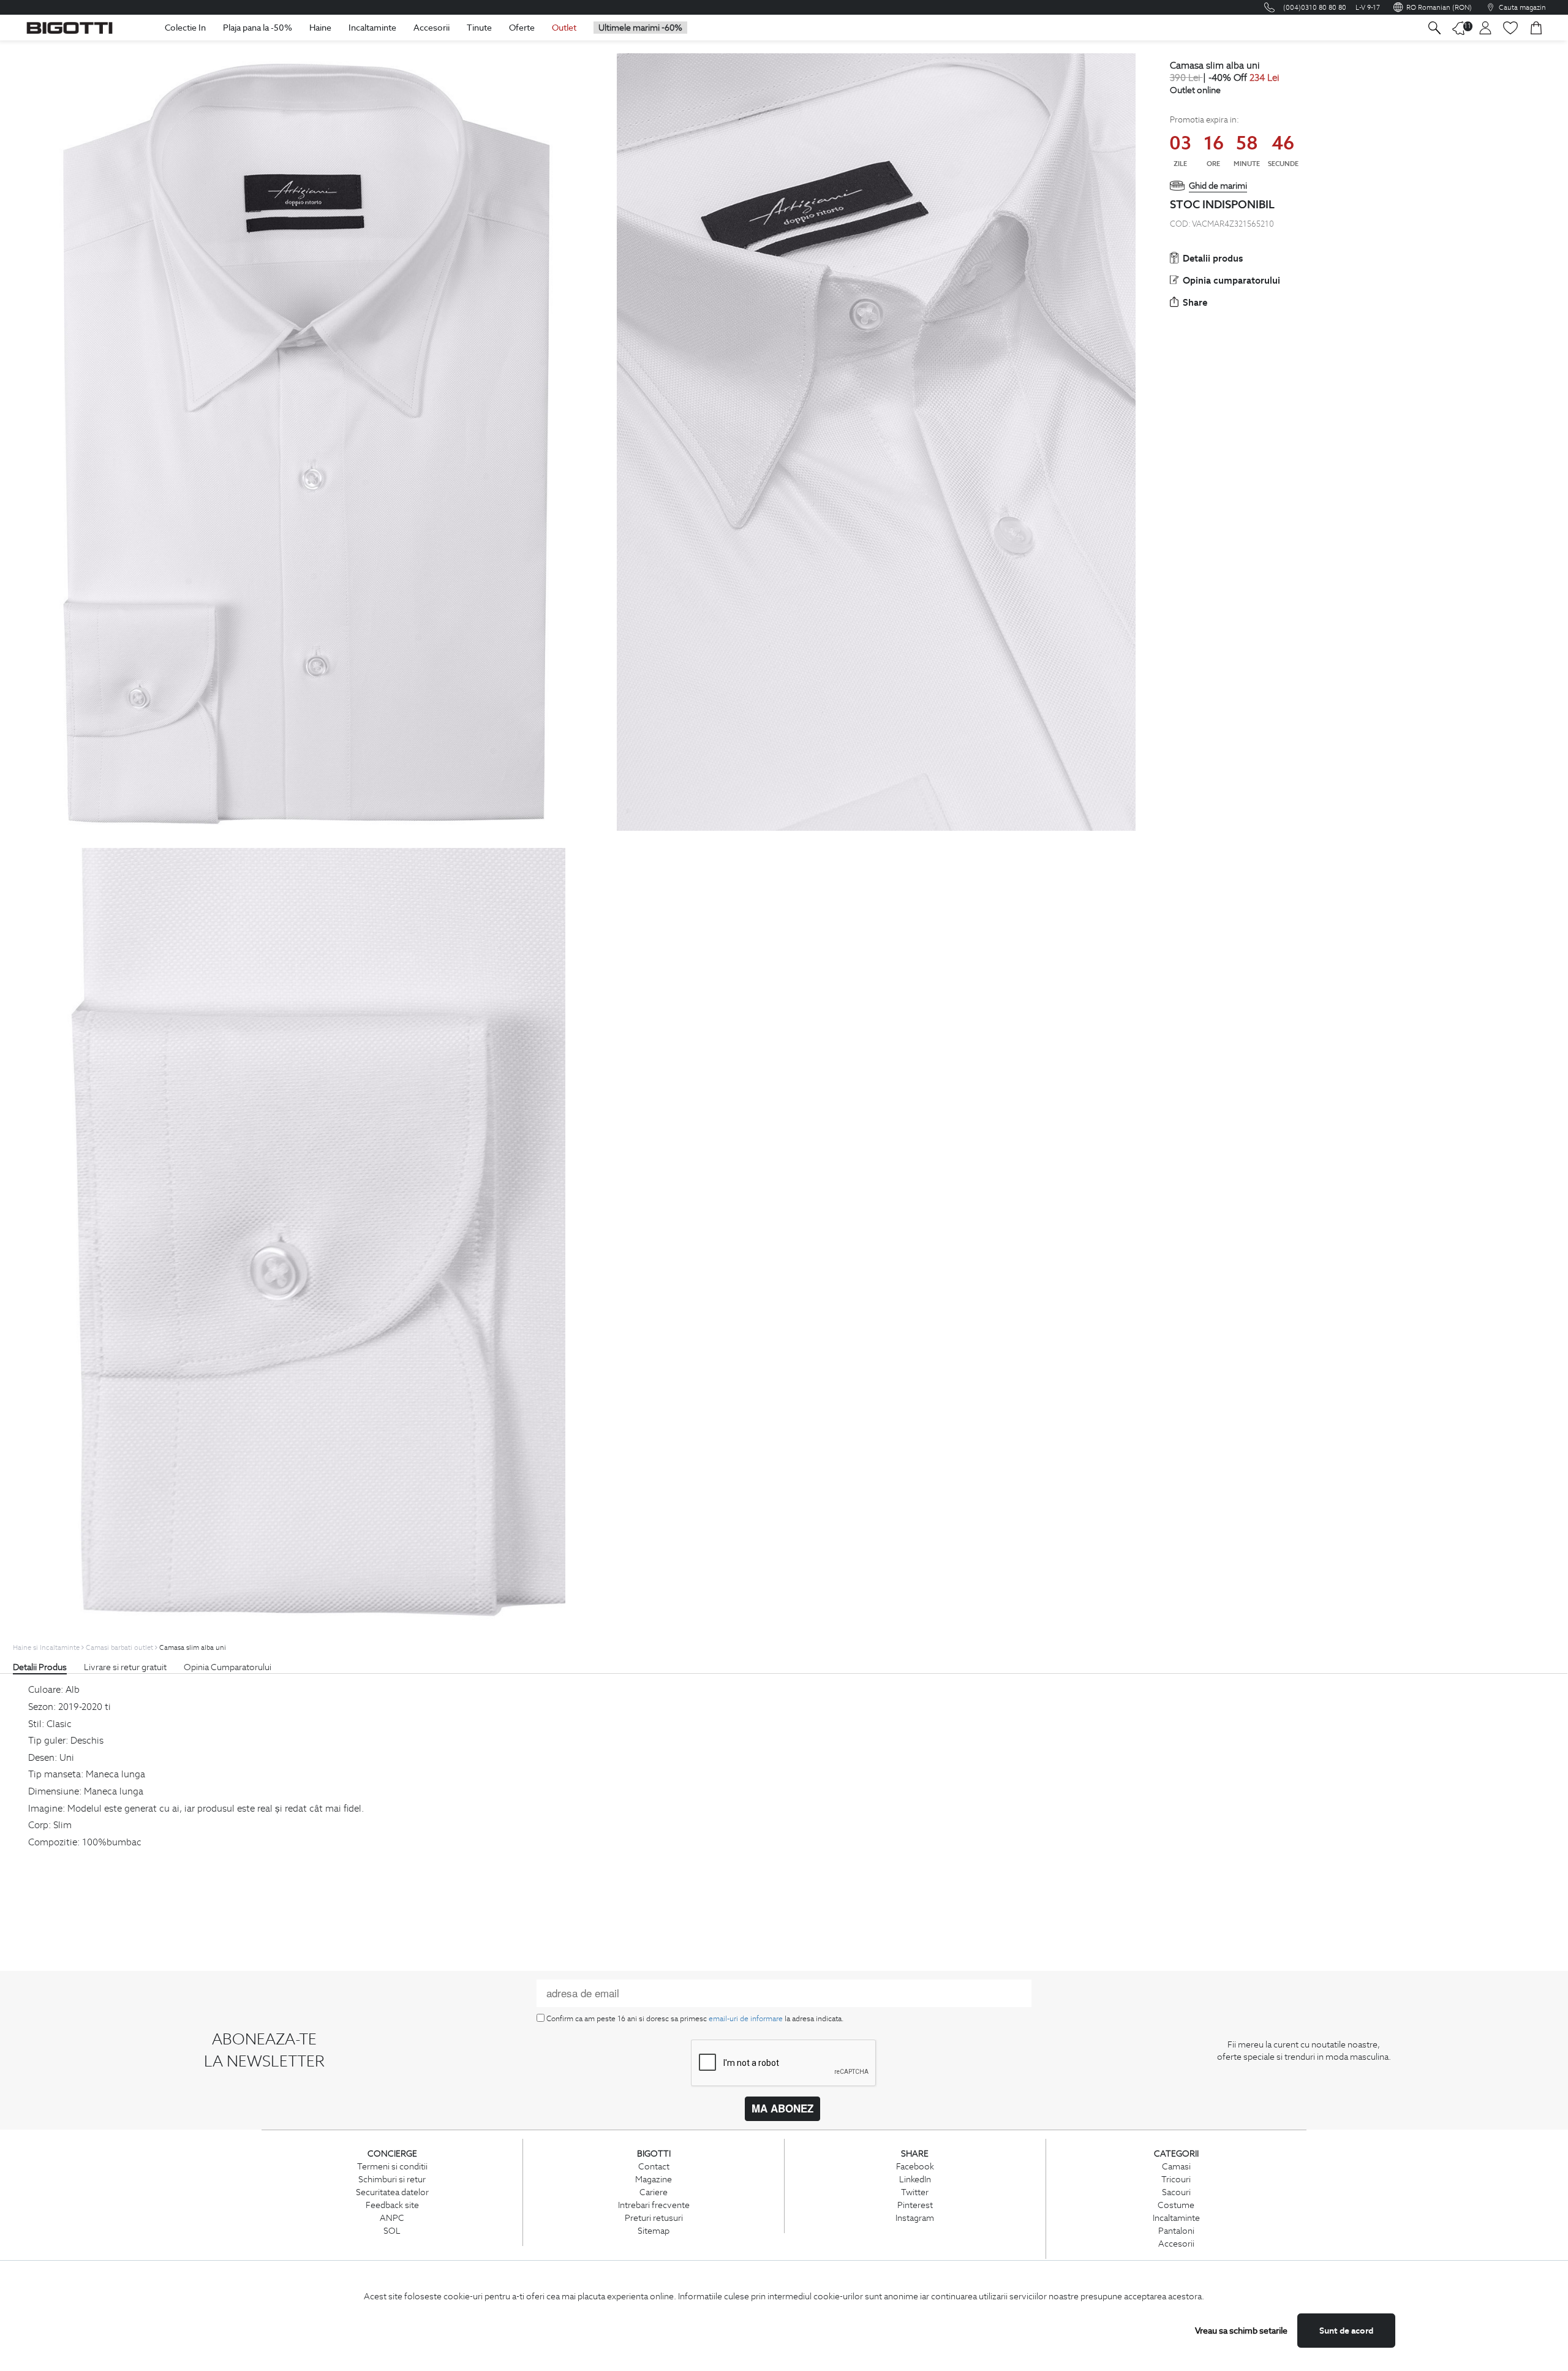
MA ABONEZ (782, 2108)
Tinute (479, 28)
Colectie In (185, 28)
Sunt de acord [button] (1346, 2331)
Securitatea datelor (392, 2192)
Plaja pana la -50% (258, 28)
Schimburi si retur (392, 2179)
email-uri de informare (746, 2018)
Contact (654, 2166)
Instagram (915, 2218)
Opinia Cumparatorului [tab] (228, 1667)
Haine (320, 28)
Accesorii (432, 28)
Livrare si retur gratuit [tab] (125, 1667)
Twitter (915, 2192)
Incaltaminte (372, 28)
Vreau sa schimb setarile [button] (1241, 2331)
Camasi (1176, 2166)
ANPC (392, 2218)
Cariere (654, 2192)
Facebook (915, 2166)
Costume (1176, 2205)
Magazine (654, 2179)
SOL (392, 2231)
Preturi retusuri (654, 2218)
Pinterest (915, 2205)
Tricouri (1176, 2179)
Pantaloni (1176, 2231)
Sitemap (654, 2231)
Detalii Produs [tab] (40, 1667)
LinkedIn (915, 2179)
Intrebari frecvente (654, 2205)
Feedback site (392, 2205)
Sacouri (1176, 2192)
